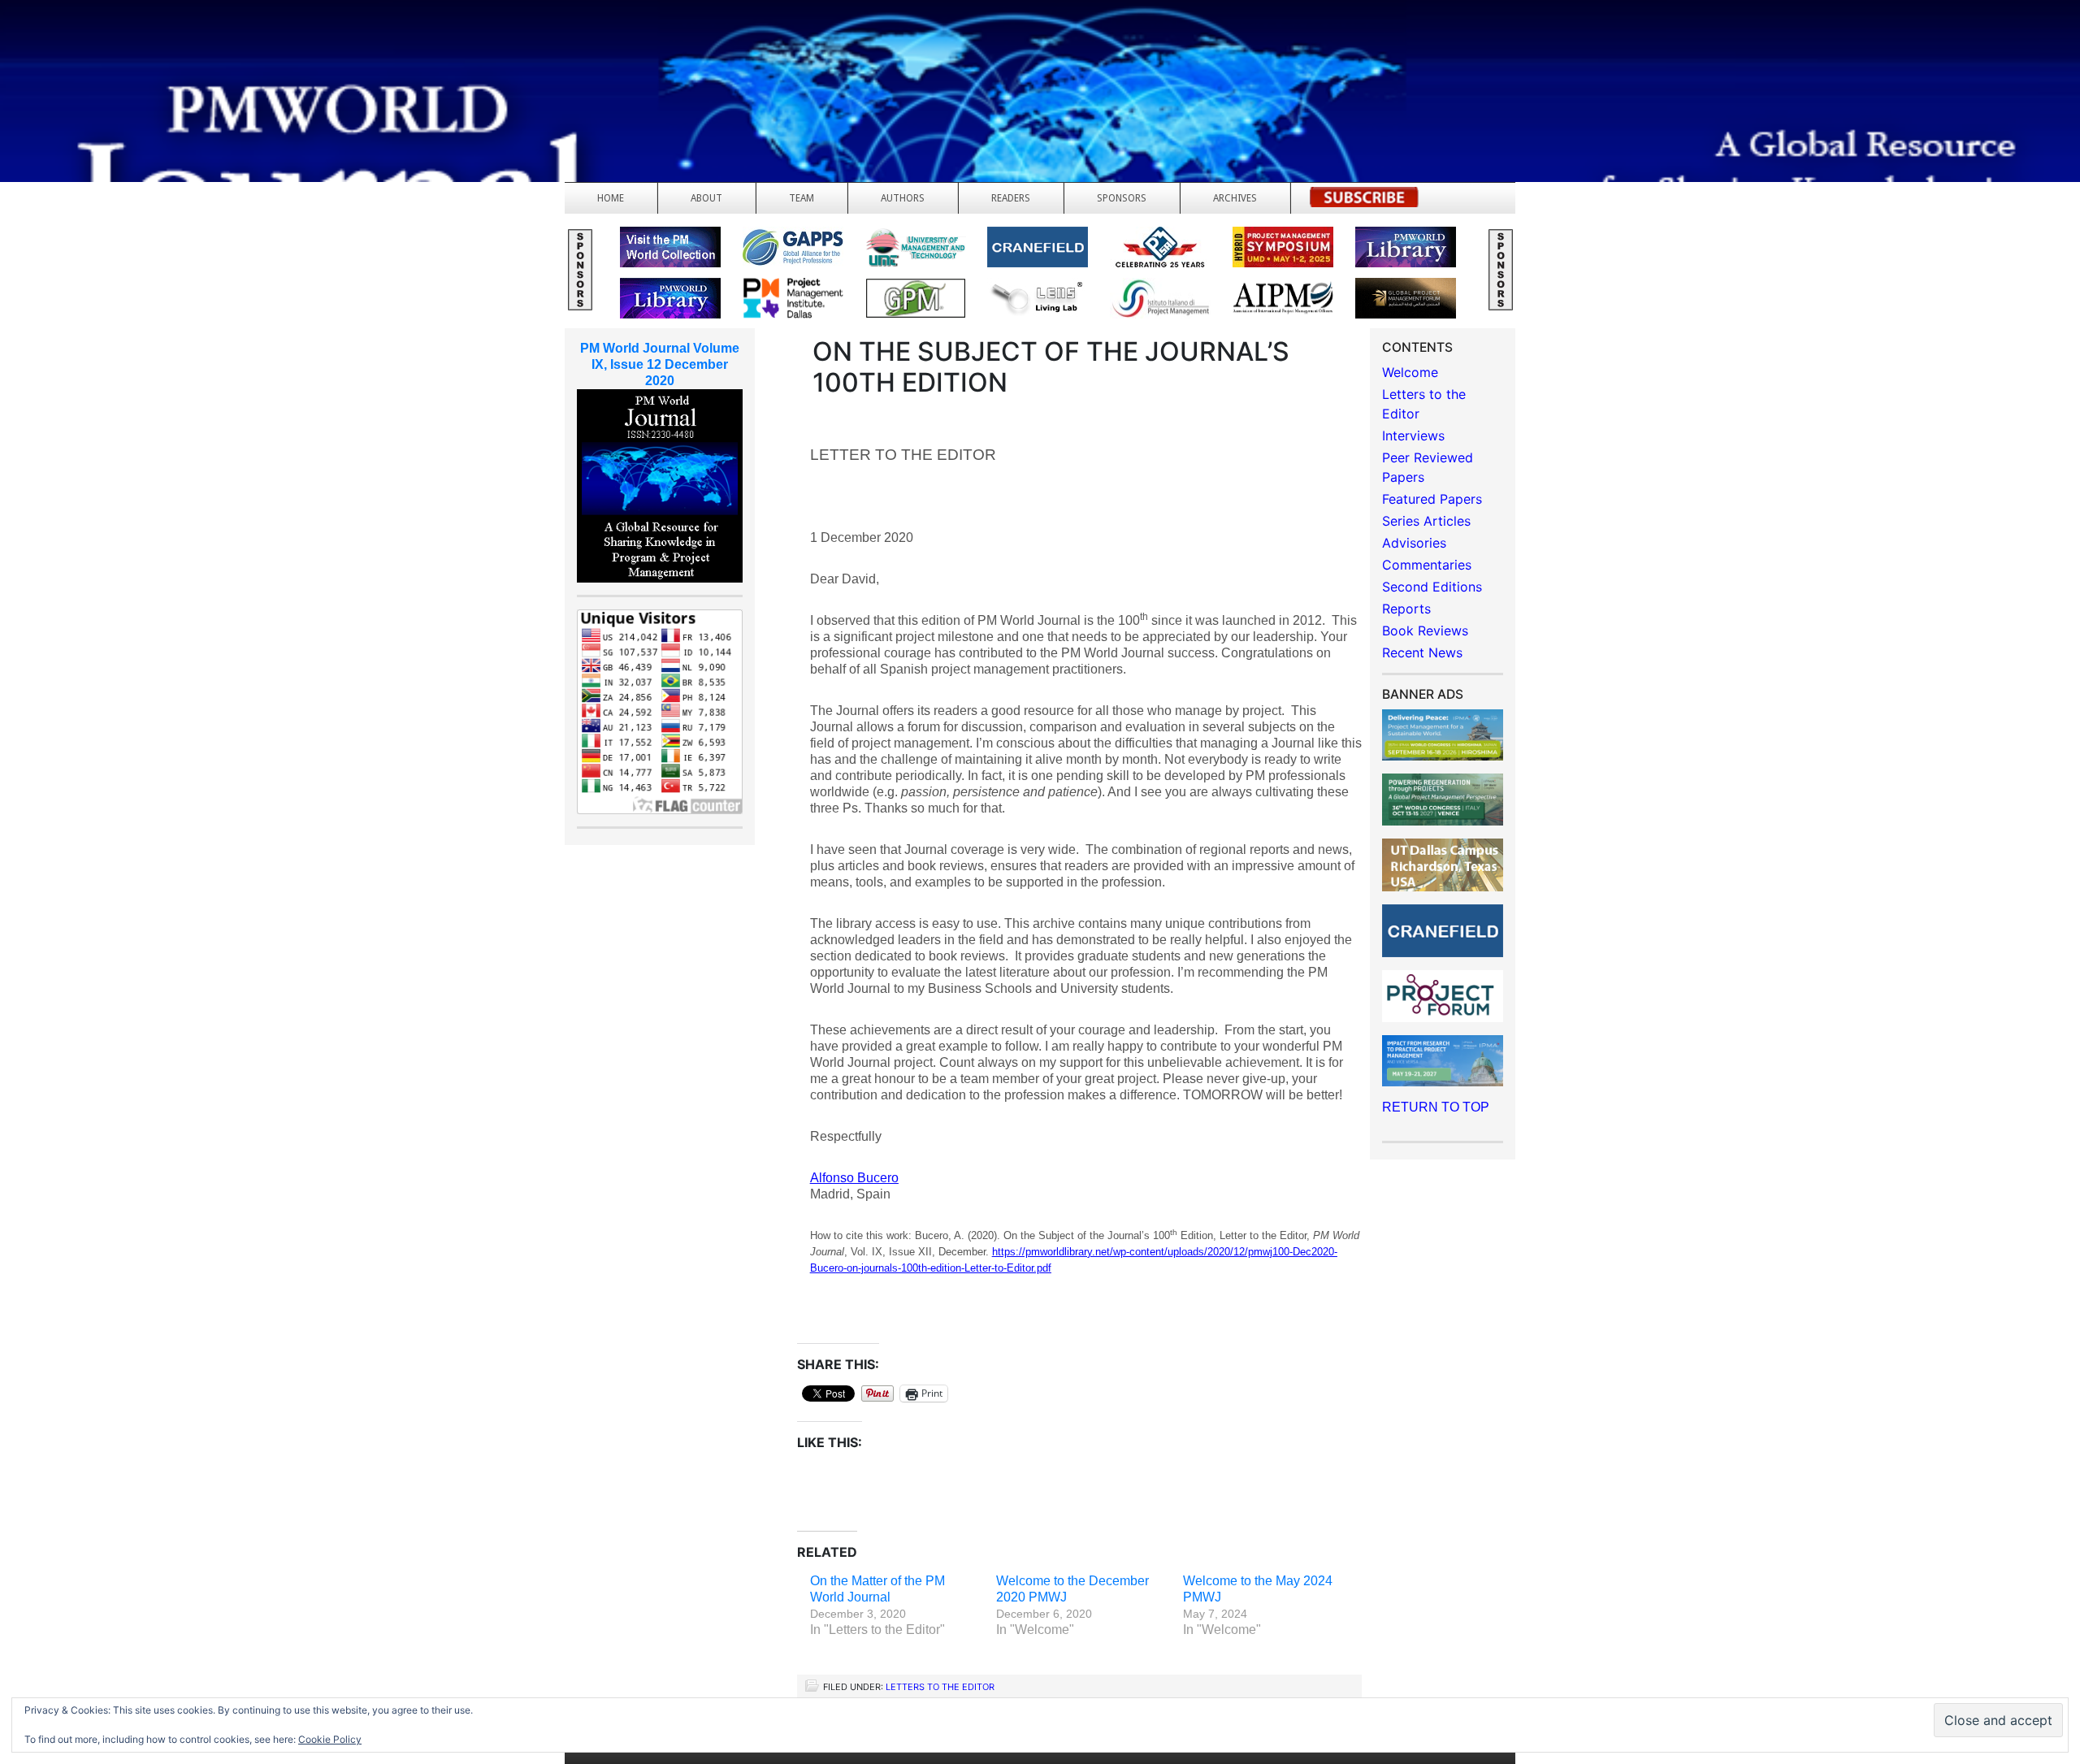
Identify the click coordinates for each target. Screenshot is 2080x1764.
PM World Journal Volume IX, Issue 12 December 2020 (660, 364)
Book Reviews (1425, 631)
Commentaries (1427, 565)
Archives (1235, 198)
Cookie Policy (330, 1739)
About (706, 198)
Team (802, 198)
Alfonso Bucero (854, 1178)
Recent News (1422, 652)
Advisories (1414, 543)
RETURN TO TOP (1436, 1107)
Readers (1011, 198)
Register (1364, 202)
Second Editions (1432, 587)
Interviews (1413, 436)
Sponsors (1122, 198)
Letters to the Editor (940, 1687)
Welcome (1410, 372)
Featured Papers (1432, 499)
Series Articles (1426, 521)
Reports (1406, 609)
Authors (903, 198)
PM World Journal (193, 53)
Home (611, 198)
